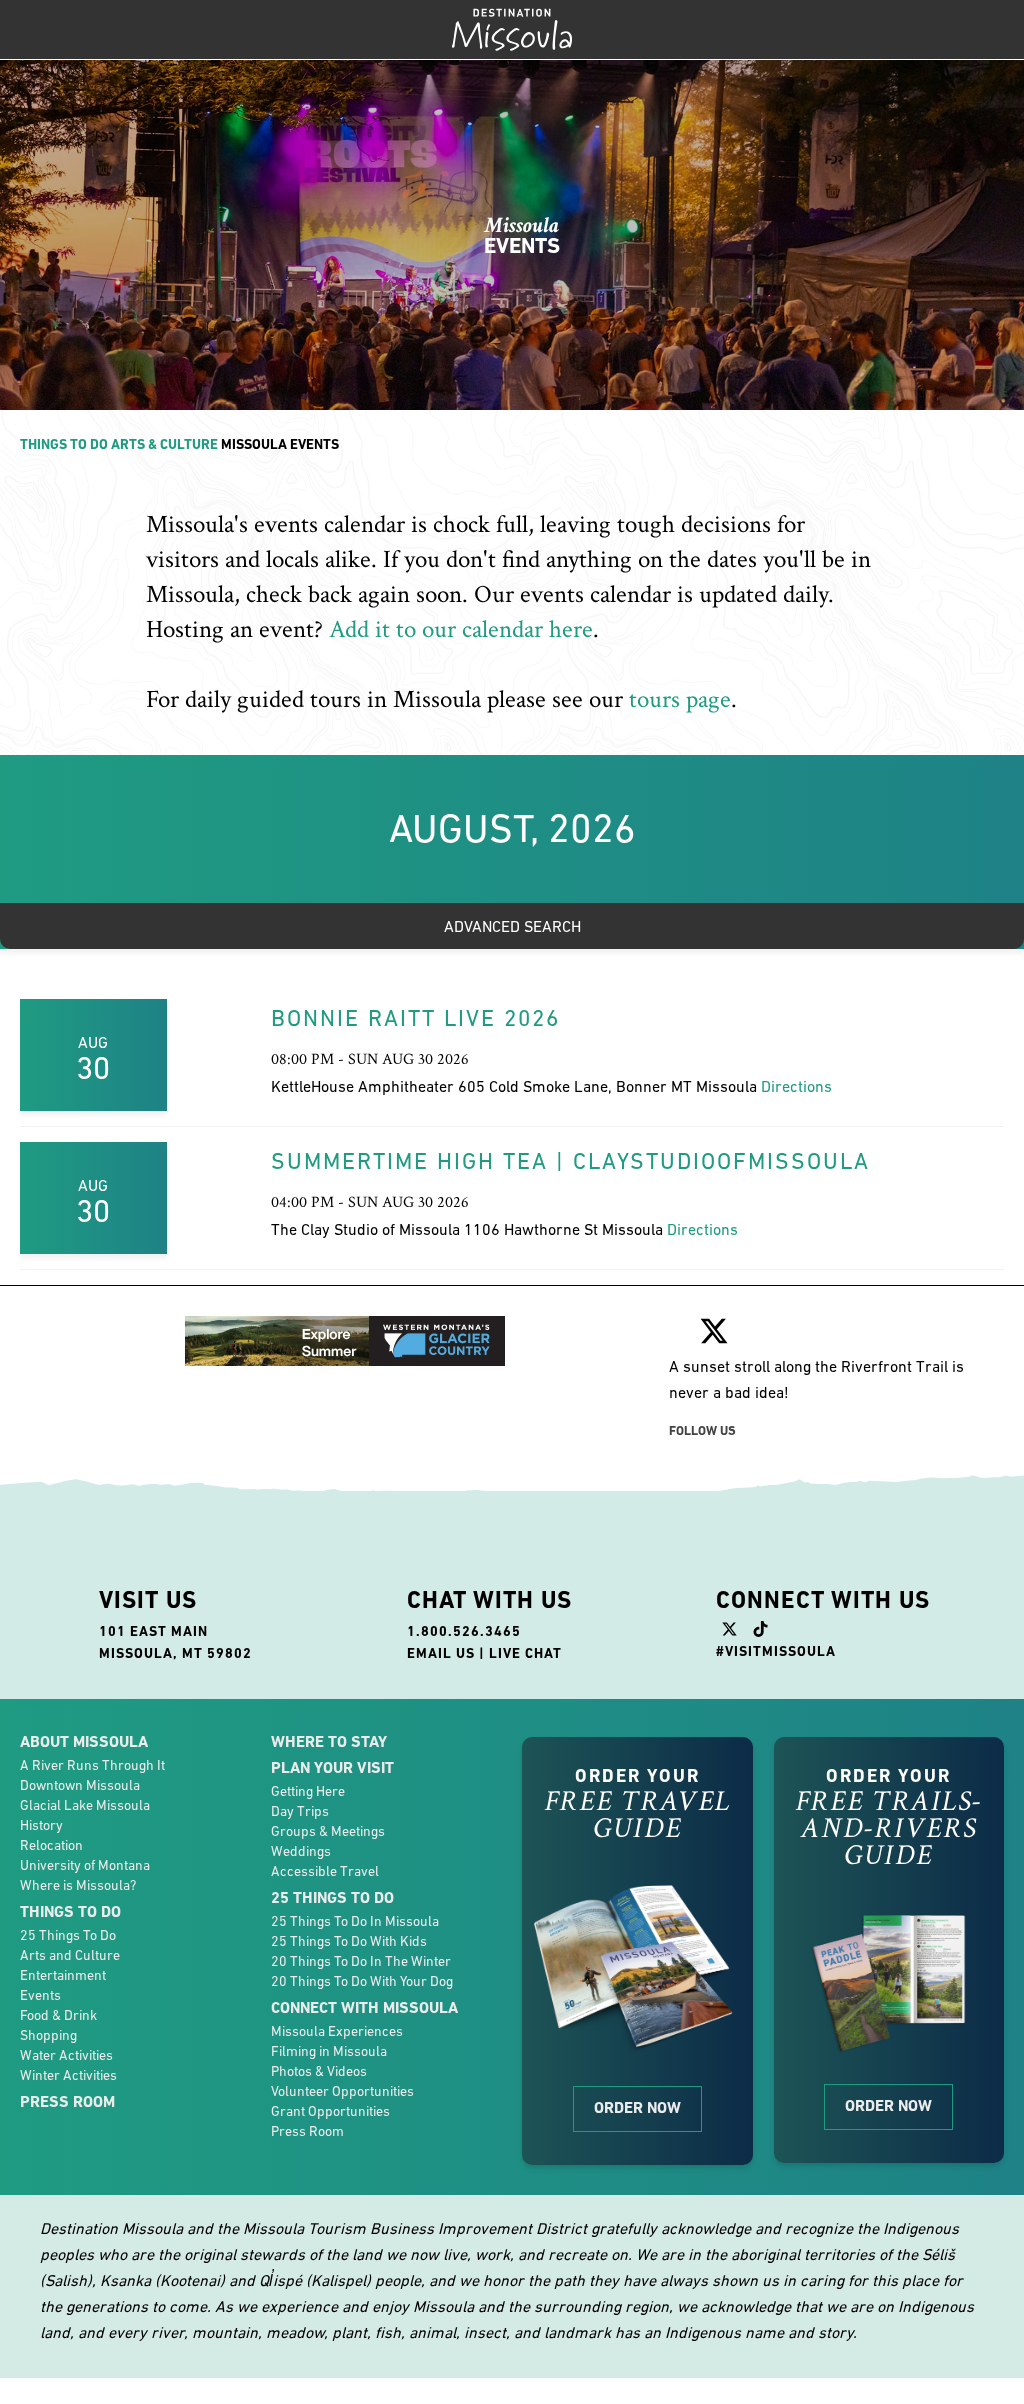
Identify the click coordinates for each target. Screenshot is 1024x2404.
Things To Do (64, 444)
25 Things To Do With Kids (349, 1941)
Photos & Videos (319, 2071)
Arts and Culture (70, 1955)
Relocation (51, 1845)
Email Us (441, 1653)
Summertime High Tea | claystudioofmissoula (570, 1161)
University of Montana (85, 1865)
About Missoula (84, 1741)
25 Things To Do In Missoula (355, 1921)
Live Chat (525, 1653)
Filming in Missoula (329, 2051)
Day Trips (300, 1811)
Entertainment (63, 1975)
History (41, 1825)
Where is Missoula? (78, 1885)
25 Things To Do (68, 1935)
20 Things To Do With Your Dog (362, 1981)
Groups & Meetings (328, 1831)
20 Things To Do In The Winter (361, 1961)
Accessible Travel (325, 1871)
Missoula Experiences (337, 2031)
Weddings (301, 1851)
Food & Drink (58, 2015)
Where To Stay (329, 1741)
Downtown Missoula (80, 1785)
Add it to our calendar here (461, 629)
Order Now (637, 2107)
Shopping (48, 2035)
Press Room (67, 2101)
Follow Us (702, 1430)
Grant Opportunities (330, 2111)
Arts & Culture (164, 444)
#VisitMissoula (776, 1651)
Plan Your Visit (332, 1767)
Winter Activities (68, 2075)
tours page (680, 699)
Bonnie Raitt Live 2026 (415, 1018)
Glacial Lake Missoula (85, 1805)
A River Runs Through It (92, 1765)
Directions (796, 1086)
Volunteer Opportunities (342, 2091)
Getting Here (308, 1791)
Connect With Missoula (364, 2007)
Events (40, 1995)
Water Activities (66, 2055)
